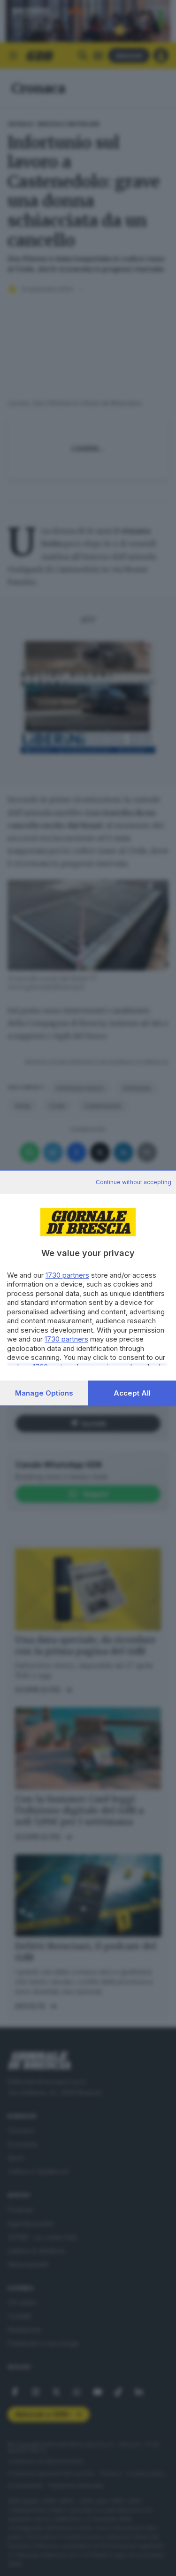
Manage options (44, 1393)
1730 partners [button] (67, 1275)
